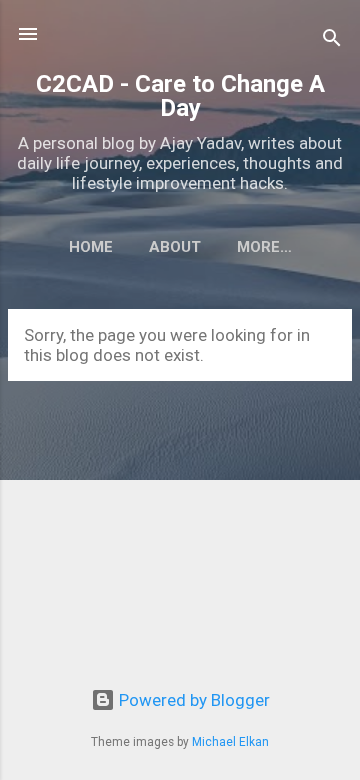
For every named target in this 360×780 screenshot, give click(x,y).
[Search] (332, 40)
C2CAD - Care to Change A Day (180, 96)
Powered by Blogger (192, 700)
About (175, 247)
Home (91, 247)
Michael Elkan (230, 742)
